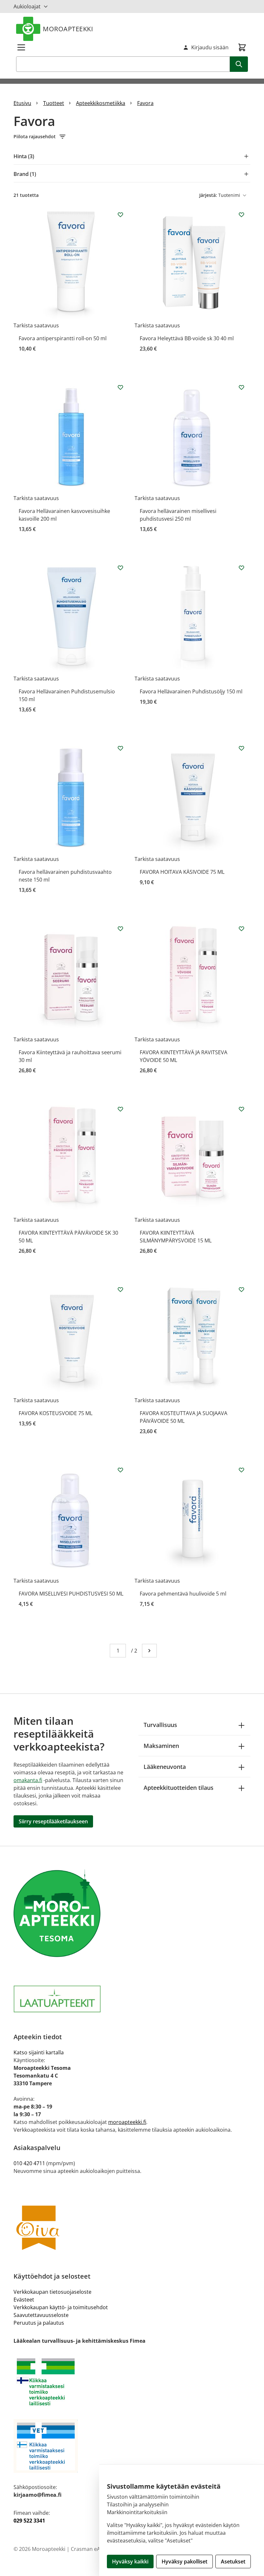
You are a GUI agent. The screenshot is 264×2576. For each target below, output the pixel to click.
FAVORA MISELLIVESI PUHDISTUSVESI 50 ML (71, 1594)
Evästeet (24, 2300)
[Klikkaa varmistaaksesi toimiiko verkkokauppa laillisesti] (132, 2382)
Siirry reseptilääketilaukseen (53, 1821)
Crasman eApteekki (94, 2549)
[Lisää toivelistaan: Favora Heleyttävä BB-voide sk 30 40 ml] (241, 215)
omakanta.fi (28, 1780)
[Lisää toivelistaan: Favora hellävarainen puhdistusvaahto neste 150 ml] (120, 748)
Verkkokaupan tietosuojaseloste (52, 2292)
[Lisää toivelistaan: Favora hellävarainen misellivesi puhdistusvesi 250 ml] (241, 387)
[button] (132, 137)
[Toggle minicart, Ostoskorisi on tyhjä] (242, 47)
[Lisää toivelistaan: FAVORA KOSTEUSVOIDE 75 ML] (120, 1289)
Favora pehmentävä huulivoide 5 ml (183, 1594)
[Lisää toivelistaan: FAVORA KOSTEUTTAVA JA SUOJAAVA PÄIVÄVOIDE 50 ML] (241, 1289)
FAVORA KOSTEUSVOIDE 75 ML (56, 1413)
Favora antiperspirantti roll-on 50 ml (63, 338)
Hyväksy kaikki (130, 2562)
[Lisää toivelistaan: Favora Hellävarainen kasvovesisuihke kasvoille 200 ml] (120, 387)
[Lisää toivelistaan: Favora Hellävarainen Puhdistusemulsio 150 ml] (120, 568)
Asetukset (233, 2562)
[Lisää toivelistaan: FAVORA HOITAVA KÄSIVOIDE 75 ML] (241, 748)
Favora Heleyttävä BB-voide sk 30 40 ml (187, 338)
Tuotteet (54, 103)
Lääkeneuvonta (165, 1767)
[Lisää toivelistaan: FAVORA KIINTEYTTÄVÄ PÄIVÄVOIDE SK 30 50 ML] (120, 1109)
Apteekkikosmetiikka (101, 103)
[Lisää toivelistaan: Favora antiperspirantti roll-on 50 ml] (120, 215)
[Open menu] (21, 47)
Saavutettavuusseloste (41, 2315)
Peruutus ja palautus (39, 2323)
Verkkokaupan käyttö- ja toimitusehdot (61, 2307)
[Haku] (239, 64)
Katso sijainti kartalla (39, 2052)
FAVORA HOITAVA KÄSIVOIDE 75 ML (182, 872)
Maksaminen (161, 1746)
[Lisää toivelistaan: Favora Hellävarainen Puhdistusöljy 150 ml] (241, 568)
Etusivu (22, 103)
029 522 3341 (29, 2521)
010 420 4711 (29, 2163)
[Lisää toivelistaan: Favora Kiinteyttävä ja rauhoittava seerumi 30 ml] (120, 929)
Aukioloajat (27, 6)
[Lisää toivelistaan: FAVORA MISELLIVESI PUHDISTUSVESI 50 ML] (120, 1470)
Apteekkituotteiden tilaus (179, 1788)
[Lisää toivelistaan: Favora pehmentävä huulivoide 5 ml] (241, 1470)
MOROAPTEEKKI (68, 29)
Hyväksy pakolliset (184, 2562)
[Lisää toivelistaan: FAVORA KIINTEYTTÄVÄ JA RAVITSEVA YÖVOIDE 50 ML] (241, 929)
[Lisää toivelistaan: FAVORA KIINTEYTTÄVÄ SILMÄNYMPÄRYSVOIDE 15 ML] (241, 1109)
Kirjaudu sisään (210, 47)
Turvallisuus (160, 1725)
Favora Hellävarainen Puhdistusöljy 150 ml (191, 691)
